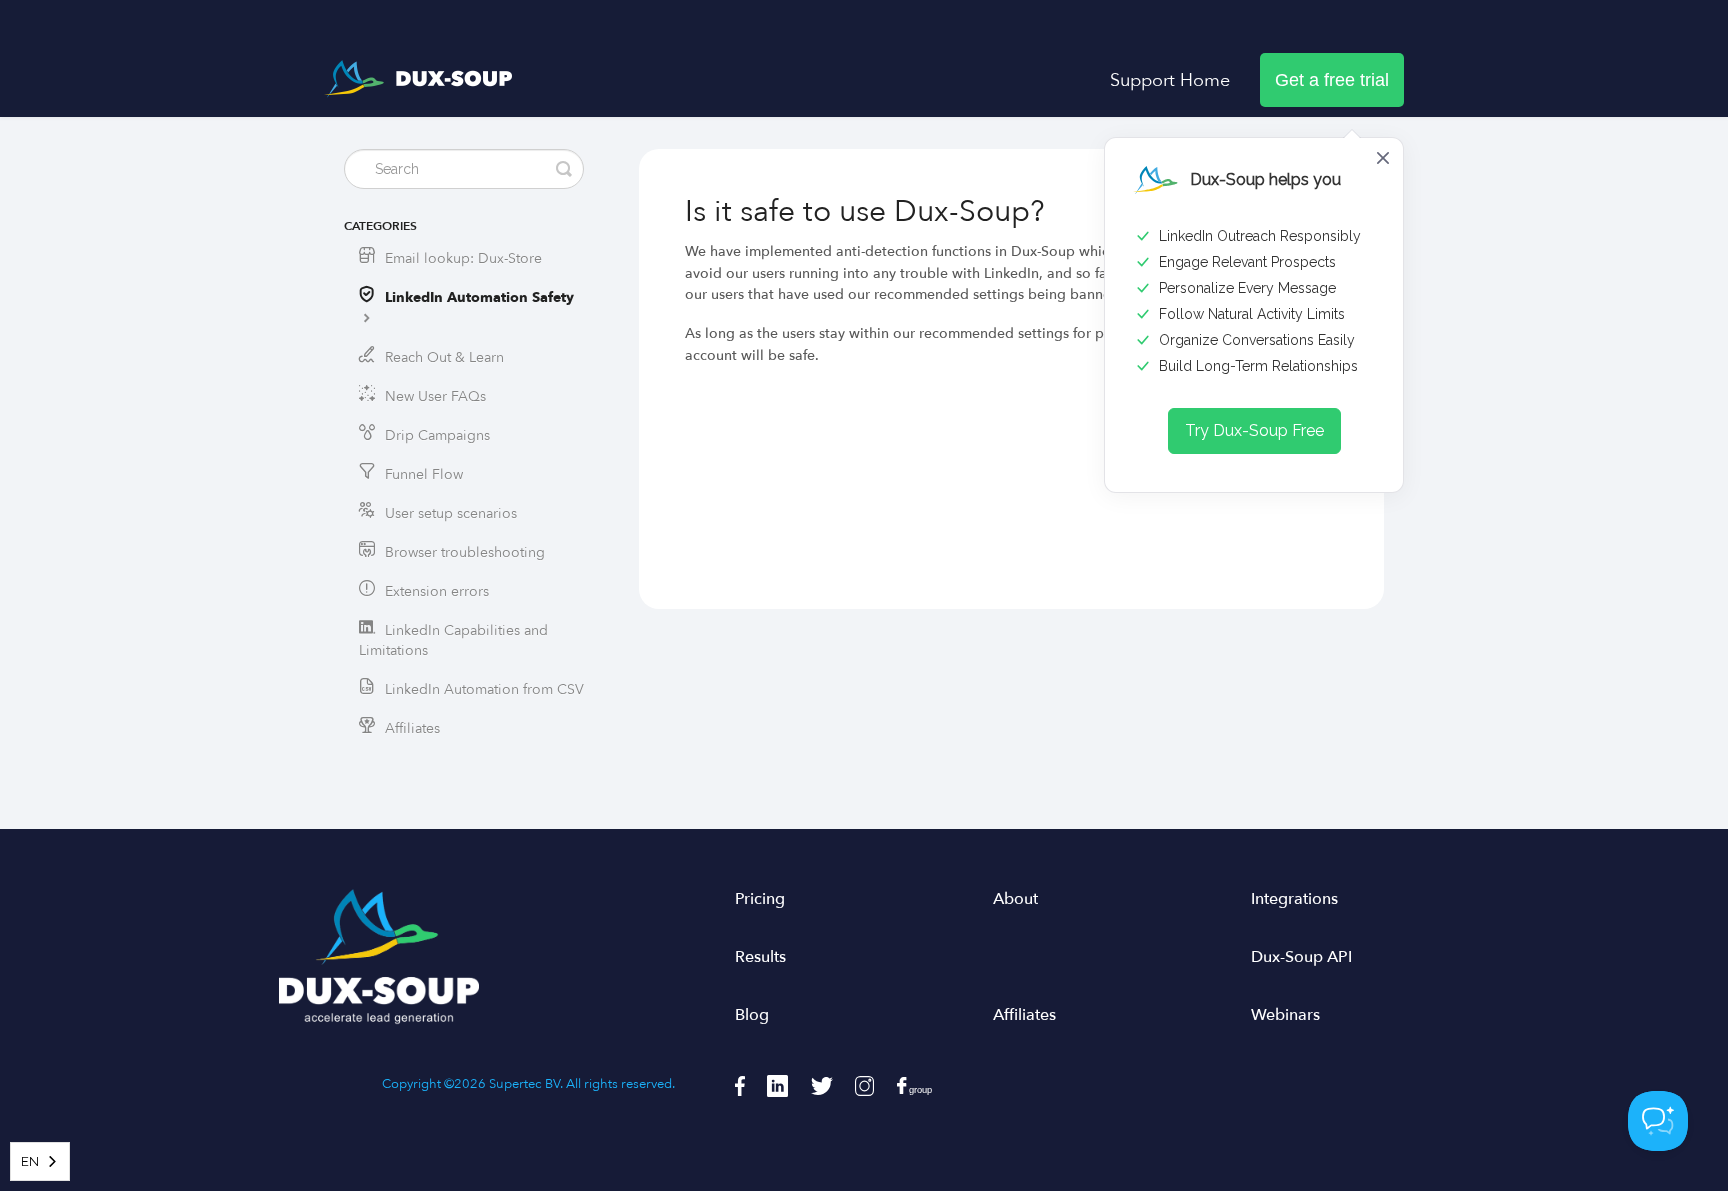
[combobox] (40, 1161)
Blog (752, 1015)
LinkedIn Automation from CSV (484, 689)
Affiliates (412, 728)
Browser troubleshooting (465, 552)
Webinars (1285, 1015)
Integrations (1294, 899)
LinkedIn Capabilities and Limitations (453, 640)
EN (30, 1161)
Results (760, 957)
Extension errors (437, 591)
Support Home (1170, 80)
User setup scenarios (451, 513)
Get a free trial (1332, 80)
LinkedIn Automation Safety (479, 297)
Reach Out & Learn (444, 357)
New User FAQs (435, 396)
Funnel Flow (424, 474)
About (1015, 899)
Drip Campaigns (437, 435)
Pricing (760, 899)
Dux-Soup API (1301, 957)
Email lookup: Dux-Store (463, 258)
